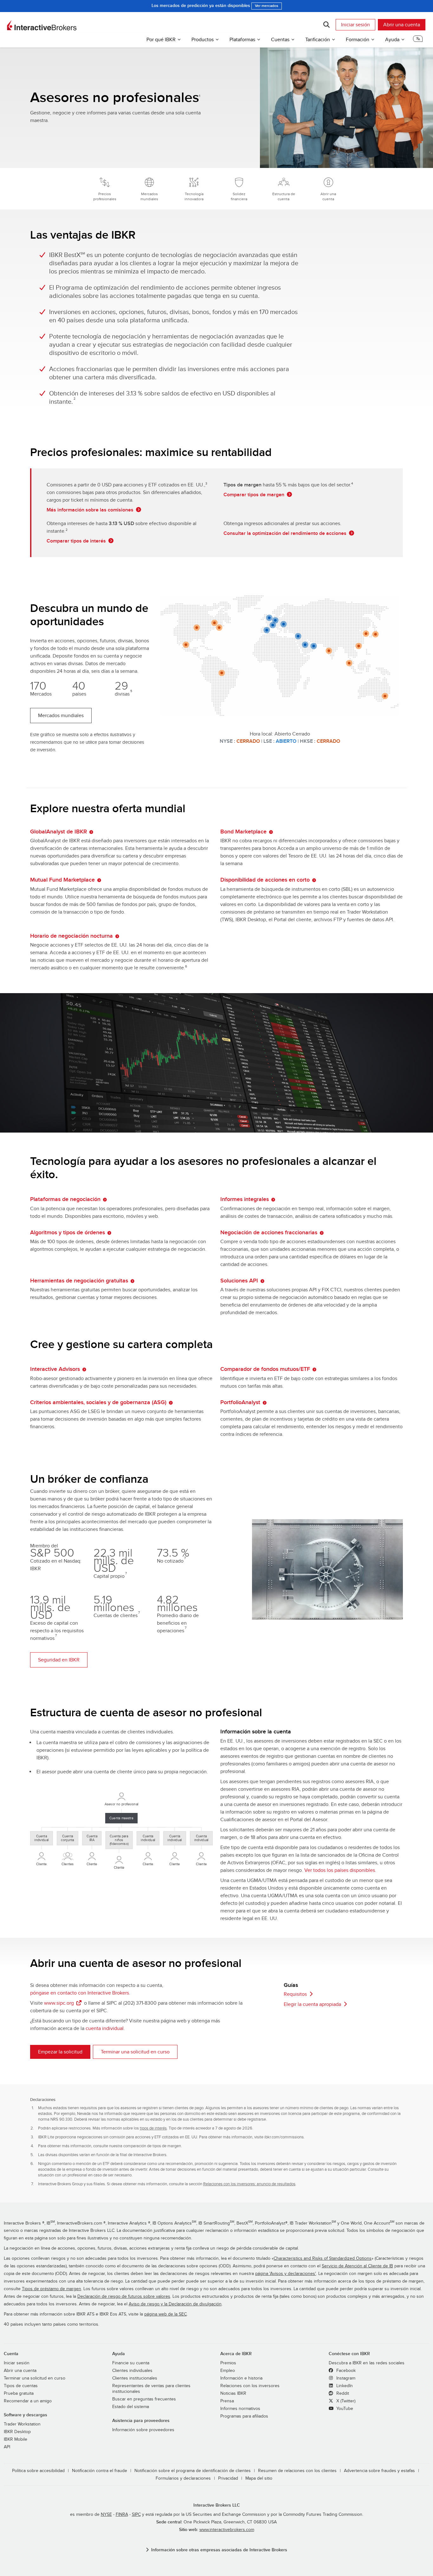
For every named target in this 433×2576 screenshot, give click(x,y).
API (7, 2447)
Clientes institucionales (135, 2378)
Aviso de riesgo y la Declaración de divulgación (175, 2304)
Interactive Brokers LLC (217, 2505)
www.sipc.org (59, 2003)
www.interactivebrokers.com (227, 2530)
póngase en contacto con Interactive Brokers (80, 1993)
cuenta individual (105, 2028)
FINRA (122, 2515)
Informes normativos (240, 2409)
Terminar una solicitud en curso (135, 2052)
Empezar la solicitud (60, 2052)
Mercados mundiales (61, 716)
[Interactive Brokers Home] (42, 25)
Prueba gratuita (19, 2393)
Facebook (345, 2371)
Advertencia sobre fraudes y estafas (379, 2471)
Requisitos (295, 1994)
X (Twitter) (345, 2401)
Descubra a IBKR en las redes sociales (367, 2363)
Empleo (228, 2371)
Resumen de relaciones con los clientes (297, 2471)
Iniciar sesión (355, 25)
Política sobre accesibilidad (38, 2471)
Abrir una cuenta (402, 25)
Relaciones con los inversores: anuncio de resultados (249, 2184)
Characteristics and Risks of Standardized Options (323, 2258)
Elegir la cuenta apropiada (312, 2004)
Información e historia (241, 2378)
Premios (228, 2363)
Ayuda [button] (392, 40)
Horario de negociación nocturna (71, 936)
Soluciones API (239, 1281)
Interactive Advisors (55, 1369)
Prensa (227, 2401)
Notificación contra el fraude (100, 2471)
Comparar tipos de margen (254, 495)
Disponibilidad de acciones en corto (265, 880)
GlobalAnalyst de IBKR (58, 832)
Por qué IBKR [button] (161, 40)
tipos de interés (153, 2128)
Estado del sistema (131, 2407)
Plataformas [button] (242, 40)
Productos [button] (203, 40)
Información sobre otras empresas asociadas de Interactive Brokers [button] (219, 2550)
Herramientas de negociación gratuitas (79, 1281)
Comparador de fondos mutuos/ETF (265, 1369)
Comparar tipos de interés (76, 541)
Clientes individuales (132, 2371)
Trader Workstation (22, 2424)
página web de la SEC (165, 2314)
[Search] (326, 25)
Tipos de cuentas (21, 2386)
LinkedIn (344, 2386)
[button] (418, 41)
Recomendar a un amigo (28, 2401)
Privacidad (228, 2478)
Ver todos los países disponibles (340, 1870)
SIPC (136, 2515)
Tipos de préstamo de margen (52, 2289)
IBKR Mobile (16, 2439)
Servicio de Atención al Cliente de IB (357, 2266)
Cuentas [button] (280, 40)
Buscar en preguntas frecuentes (144, 2399)
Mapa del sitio (259, 2478)
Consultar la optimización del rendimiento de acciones (285, 533)
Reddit (342, 2393)
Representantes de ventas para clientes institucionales (151, 2389)
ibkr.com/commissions (284, 2137)
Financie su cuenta (131, 2363)
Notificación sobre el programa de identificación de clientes (193, 2471)
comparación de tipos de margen (152, 2146)
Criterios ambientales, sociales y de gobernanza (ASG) (98, 1402)
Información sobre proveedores (143, 2430)
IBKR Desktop (17, 2432)
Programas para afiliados (244, 2416)
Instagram (345, 2378)
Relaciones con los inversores (250, 2386)
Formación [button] (358, 40)
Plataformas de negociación (65, 1199)
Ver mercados (267, 6)
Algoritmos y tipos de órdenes (68, 1233)
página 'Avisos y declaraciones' (286, 2274)
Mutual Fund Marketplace (62, 880)
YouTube (344, 2409)
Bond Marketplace (243, 832)
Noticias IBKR (233, 2393)
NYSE (106, 2515)
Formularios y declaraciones (183, 2478)
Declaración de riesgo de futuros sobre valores (124, 2297)
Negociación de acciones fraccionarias (269, 1233)
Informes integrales (245, 1199)
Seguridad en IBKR (59, 1660)
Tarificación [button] (318, 40)
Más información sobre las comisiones (90, 510)
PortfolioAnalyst (240, 1402)
